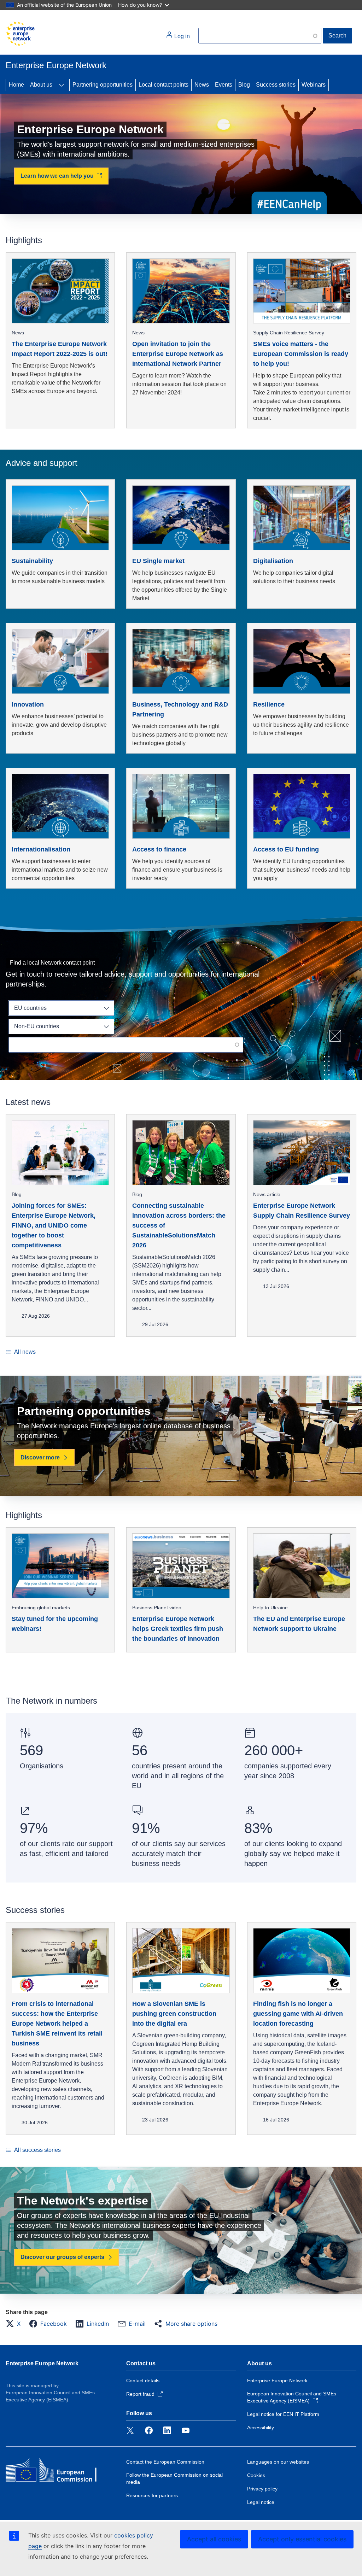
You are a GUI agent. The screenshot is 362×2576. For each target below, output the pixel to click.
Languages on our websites (278, 2462)
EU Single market (158, 561)
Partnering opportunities (103, 85)
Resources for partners (152, 2495)
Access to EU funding (286, 849)
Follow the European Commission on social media (174, 2478)
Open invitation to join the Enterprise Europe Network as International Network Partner (178, 354)
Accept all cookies (214, 2539)
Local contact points (164, 85)
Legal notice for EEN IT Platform (283, 2414)
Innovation (28, 704)
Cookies (256, 2475)
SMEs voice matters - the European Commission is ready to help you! (301, 354)
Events (224, 85)
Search (337, 36)
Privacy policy (262, 2489)
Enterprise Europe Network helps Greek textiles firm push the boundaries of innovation (178, 1629)
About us (41, 85)
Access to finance (159, 849)
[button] (15, 2324)
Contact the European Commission (165, 2462)
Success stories (276, 85)
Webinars (314, 85)
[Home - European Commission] (20, 34)
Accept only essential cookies (302, 2539)
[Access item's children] (62, 85)
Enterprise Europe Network (42, 2363)
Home (16, 85)
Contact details (143, 2381)
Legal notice (261, 2502)
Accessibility (261, 2428)
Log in (181, 36)
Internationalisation (41, 849)
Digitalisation (273, 561)
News (202, 85)
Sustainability (32, 561)
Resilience (269, 704)
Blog (244, 85)
